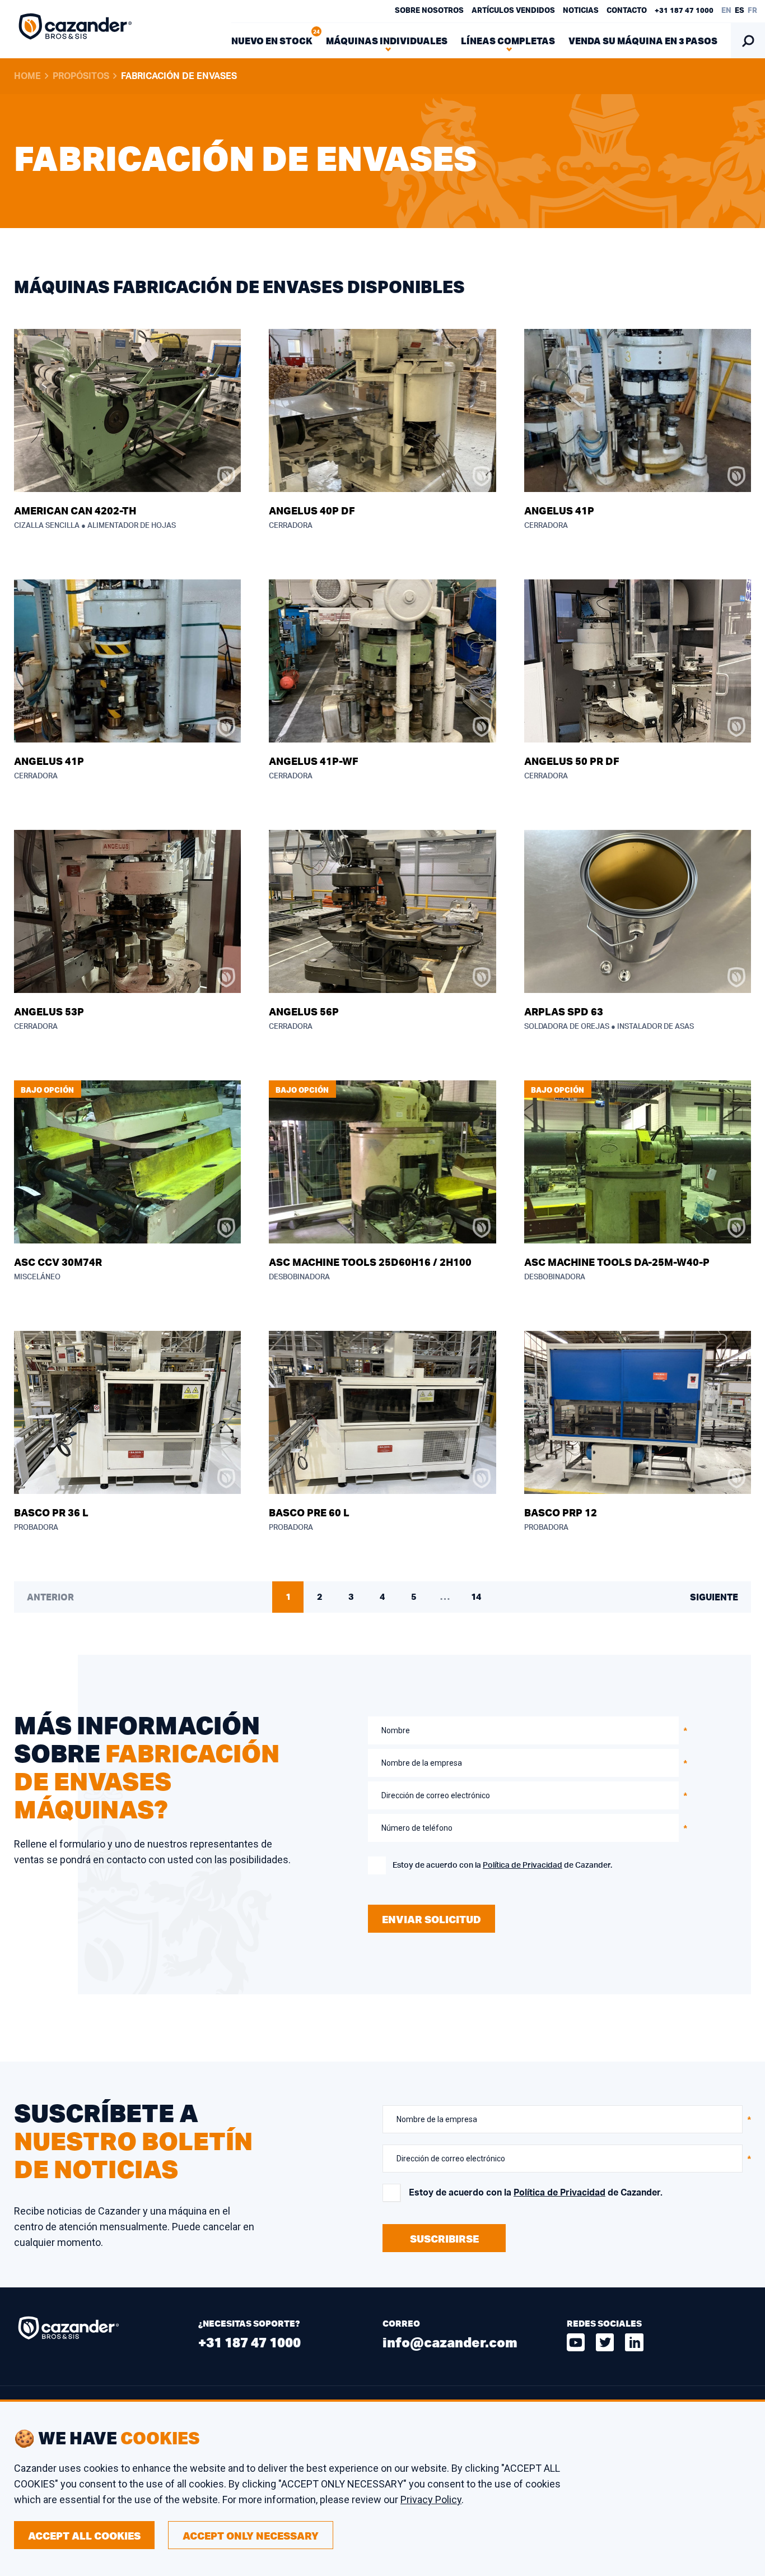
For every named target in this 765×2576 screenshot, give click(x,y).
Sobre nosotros (429, 11)
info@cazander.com (450, 2342)
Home (27, 76)
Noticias (581, 11)
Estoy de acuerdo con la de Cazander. (502, 1865)
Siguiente (714, 1598)
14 (476, 1597)
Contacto (627, 11)
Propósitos (81, 76)
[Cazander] (76, 29)
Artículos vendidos (513, 11)
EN (726, 11)
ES (740, 11)
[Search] (748, 41)
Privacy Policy (431, 2500)
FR (752, 11)
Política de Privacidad (523, 1865)
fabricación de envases (179, 76)
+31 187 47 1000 (684, 11)
